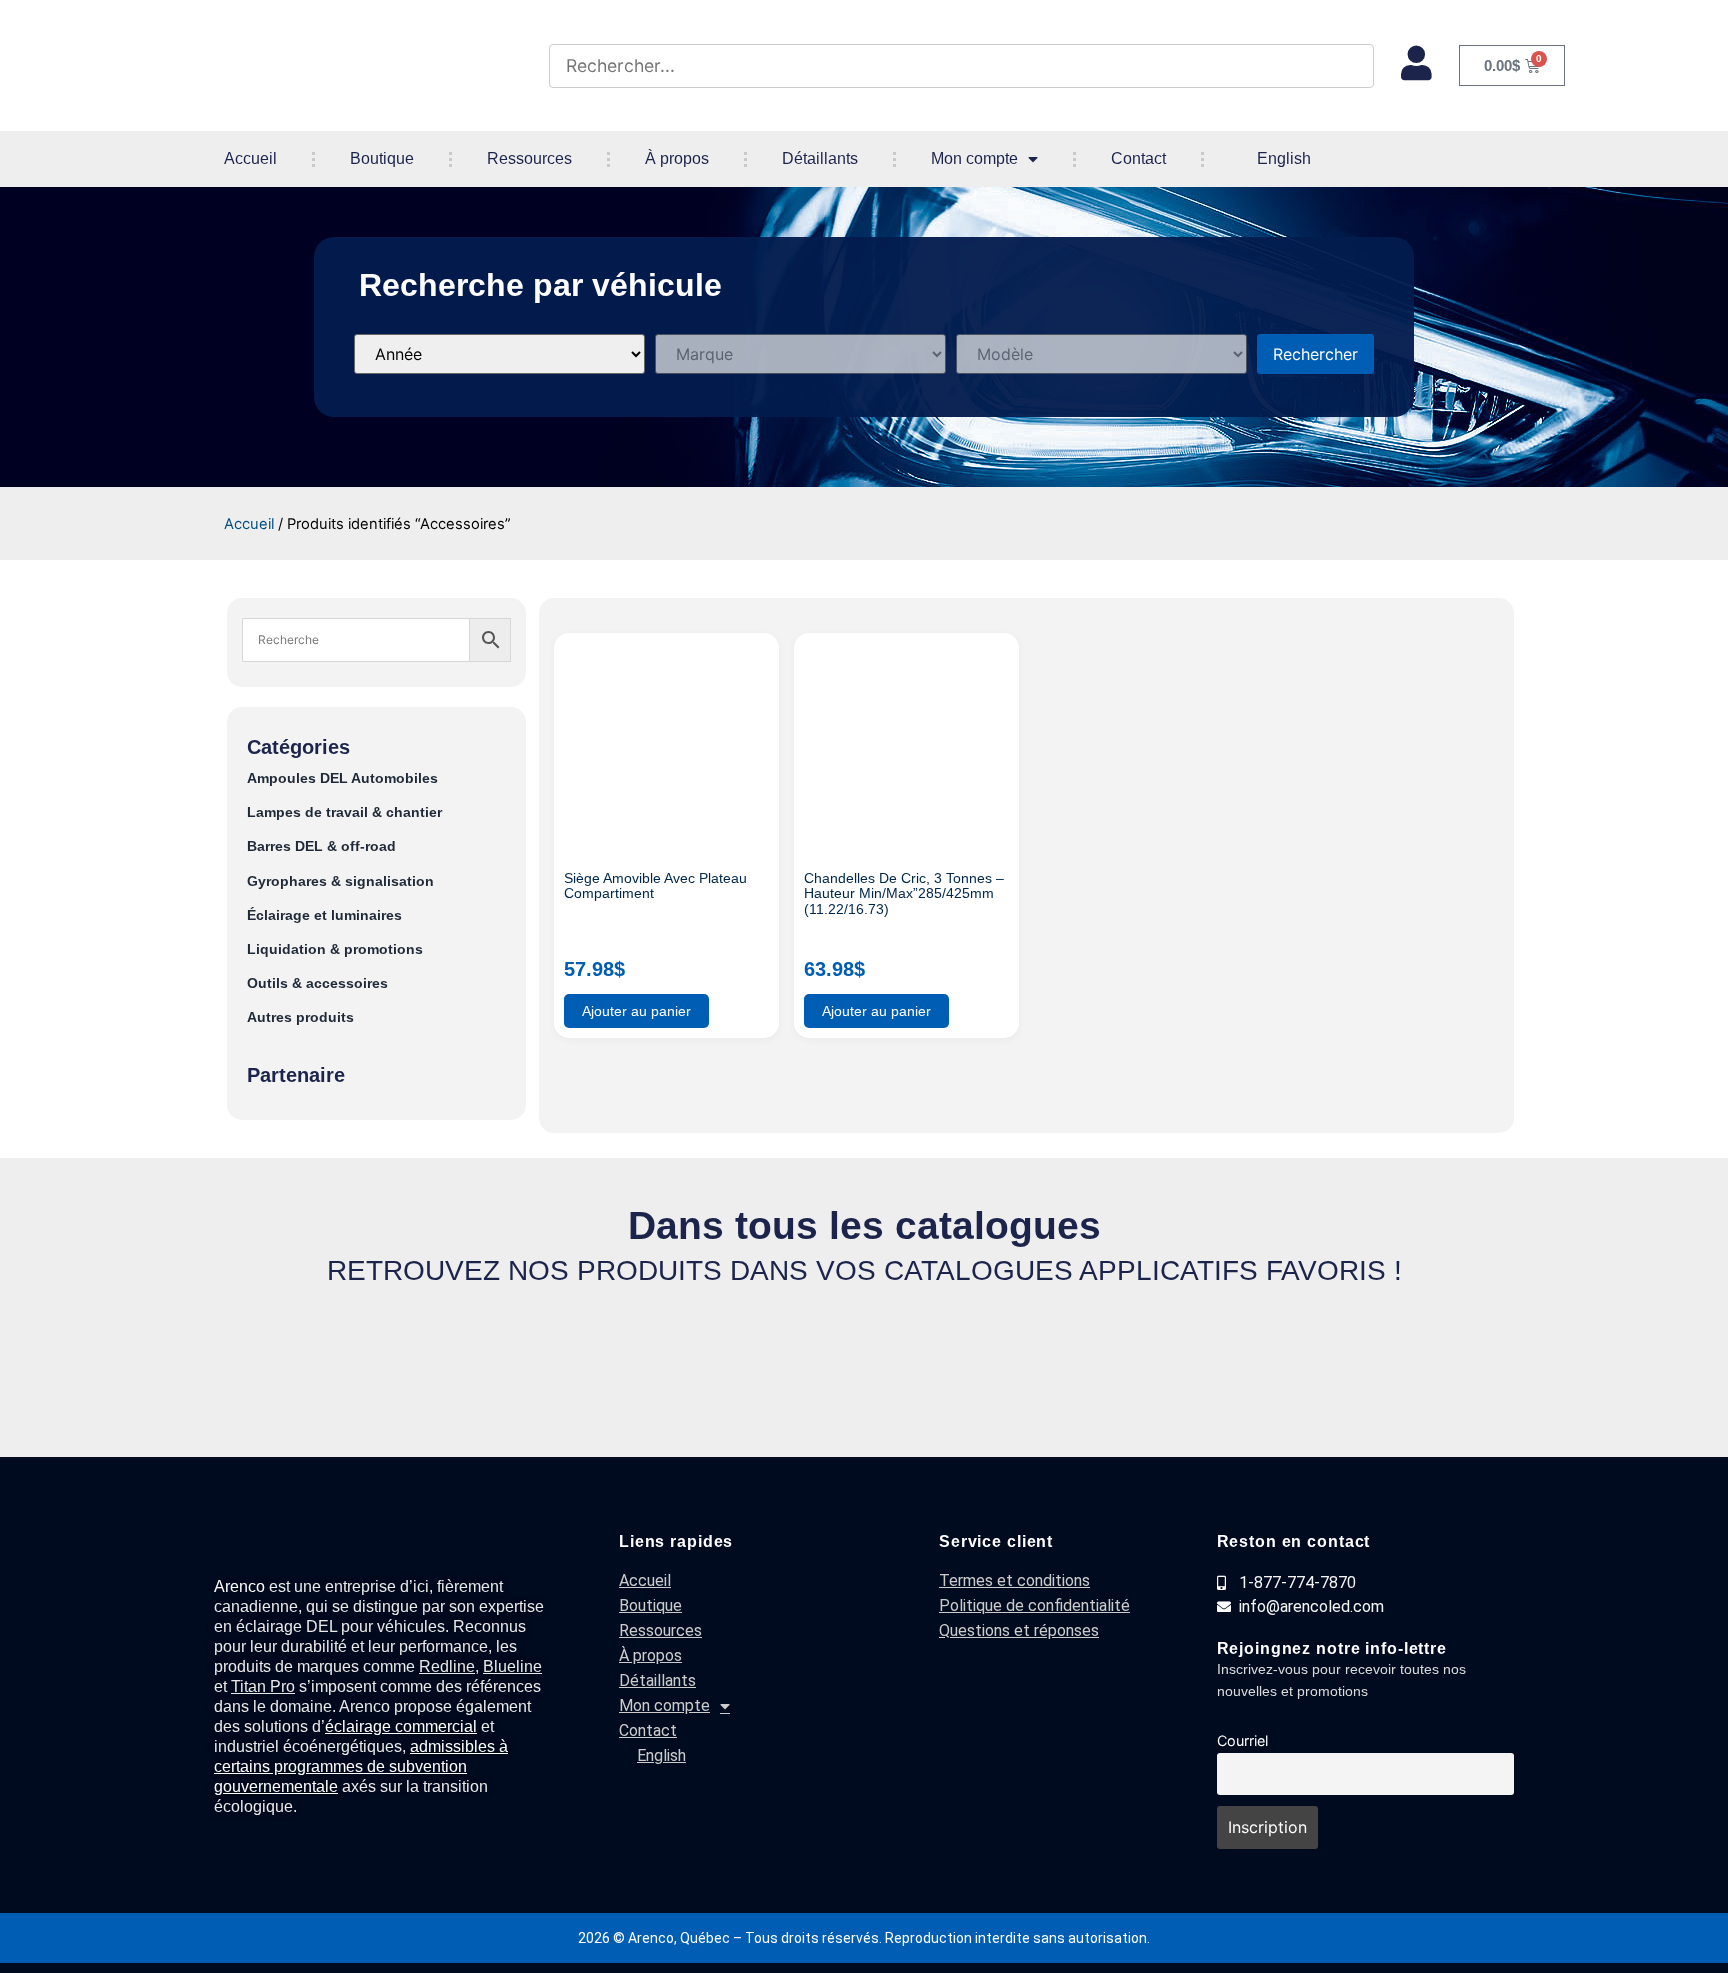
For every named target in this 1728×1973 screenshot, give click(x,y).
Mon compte (974, 158)
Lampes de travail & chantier (344, 812)
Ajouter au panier (636, 1011)
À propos (677, 158)
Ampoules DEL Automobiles (342, 778)
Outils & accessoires (317, 983)
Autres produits (300, 1017)
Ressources (529, 158)
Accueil (250, 158)
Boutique (382, 158)
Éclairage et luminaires (324, 915)
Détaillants (820, 158)
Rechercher (1315, 354)
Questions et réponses (1019, 1630)
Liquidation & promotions (335, 949)
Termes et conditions (1014, 1580)
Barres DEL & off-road (321, 846)
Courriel (1242, 1740)
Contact (1138, 158)
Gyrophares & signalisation (340, 881)
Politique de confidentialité (1034, 1605)
